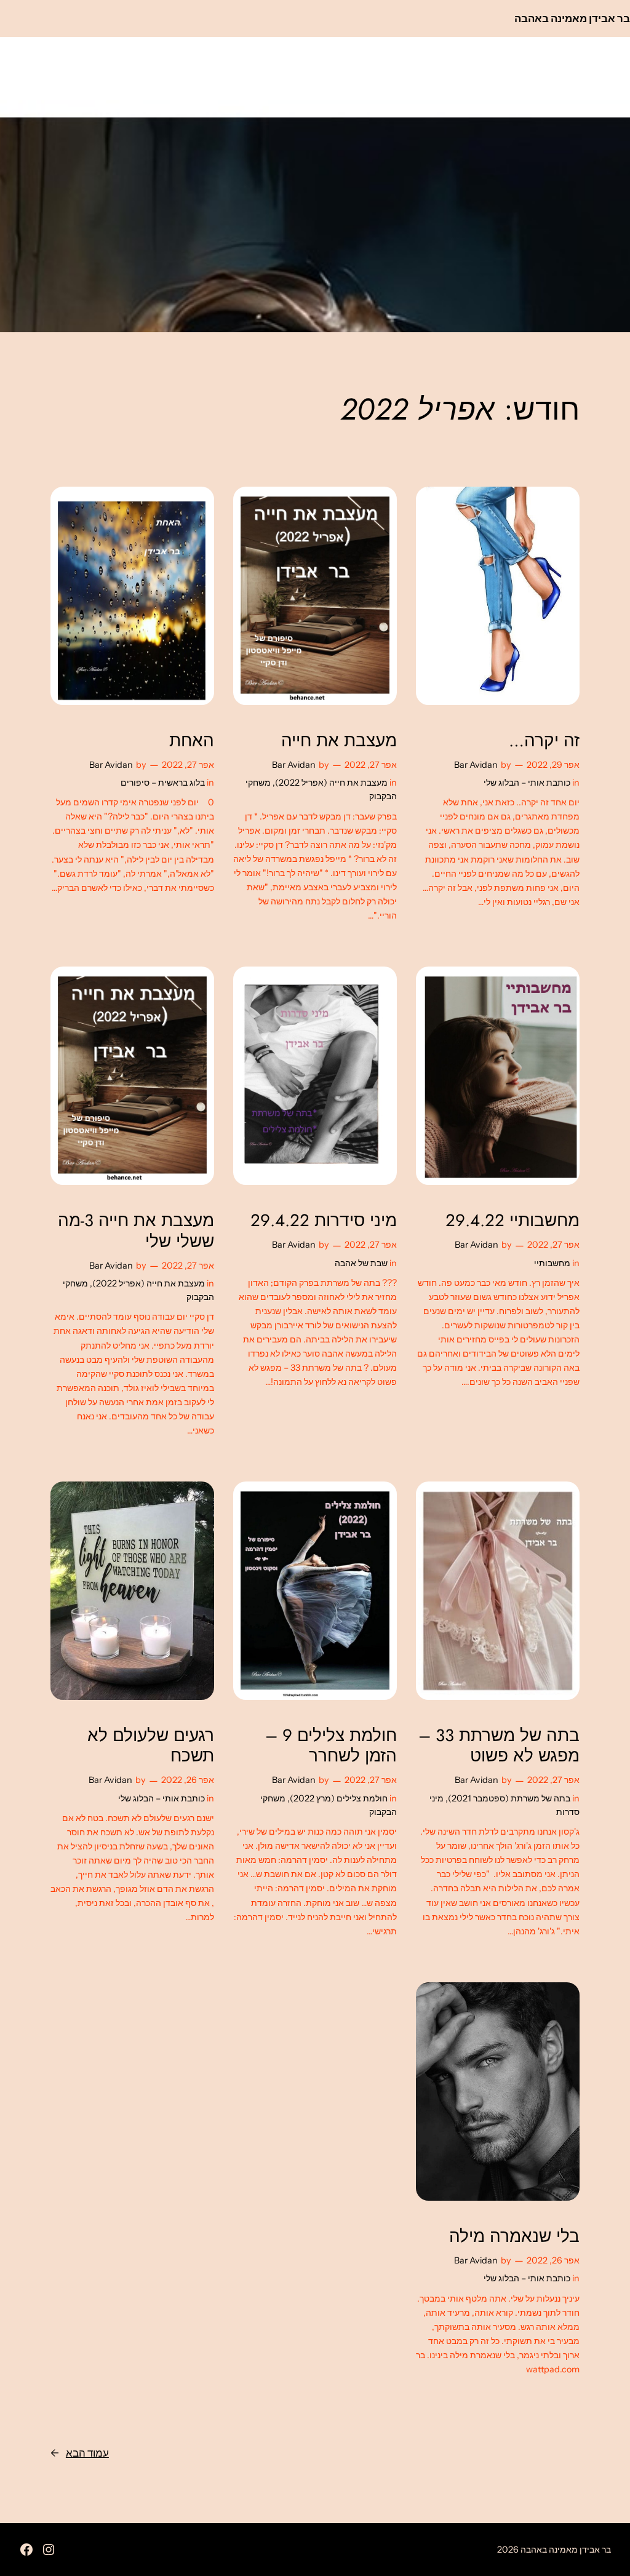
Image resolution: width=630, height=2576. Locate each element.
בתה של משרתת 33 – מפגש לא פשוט (499, 1745)
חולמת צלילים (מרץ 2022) (339, 1798)
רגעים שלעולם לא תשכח (151, 1745)
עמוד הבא (80, 2453)
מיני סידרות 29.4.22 (324, 1220)
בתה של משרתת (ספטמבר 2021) (509, 1798)
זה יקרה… (544, 740)
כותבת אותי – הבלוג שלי (527, 783)
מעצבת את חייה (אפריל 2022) (331, 783)
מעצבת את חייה (339, 740)
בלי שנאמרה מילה (514, 2236)
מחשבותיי (552, 1263)
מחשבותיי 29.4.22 (512, 1220)
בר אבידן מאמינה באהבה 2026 (554, 2550)
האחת (192, 740)
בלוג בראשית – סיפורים (163, 783)
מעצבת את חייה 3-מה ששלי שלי (136, 1230)
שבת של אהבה (361, 1263)
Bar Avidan (476, 765)
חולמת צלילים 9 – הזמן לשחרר (331, 1745)
